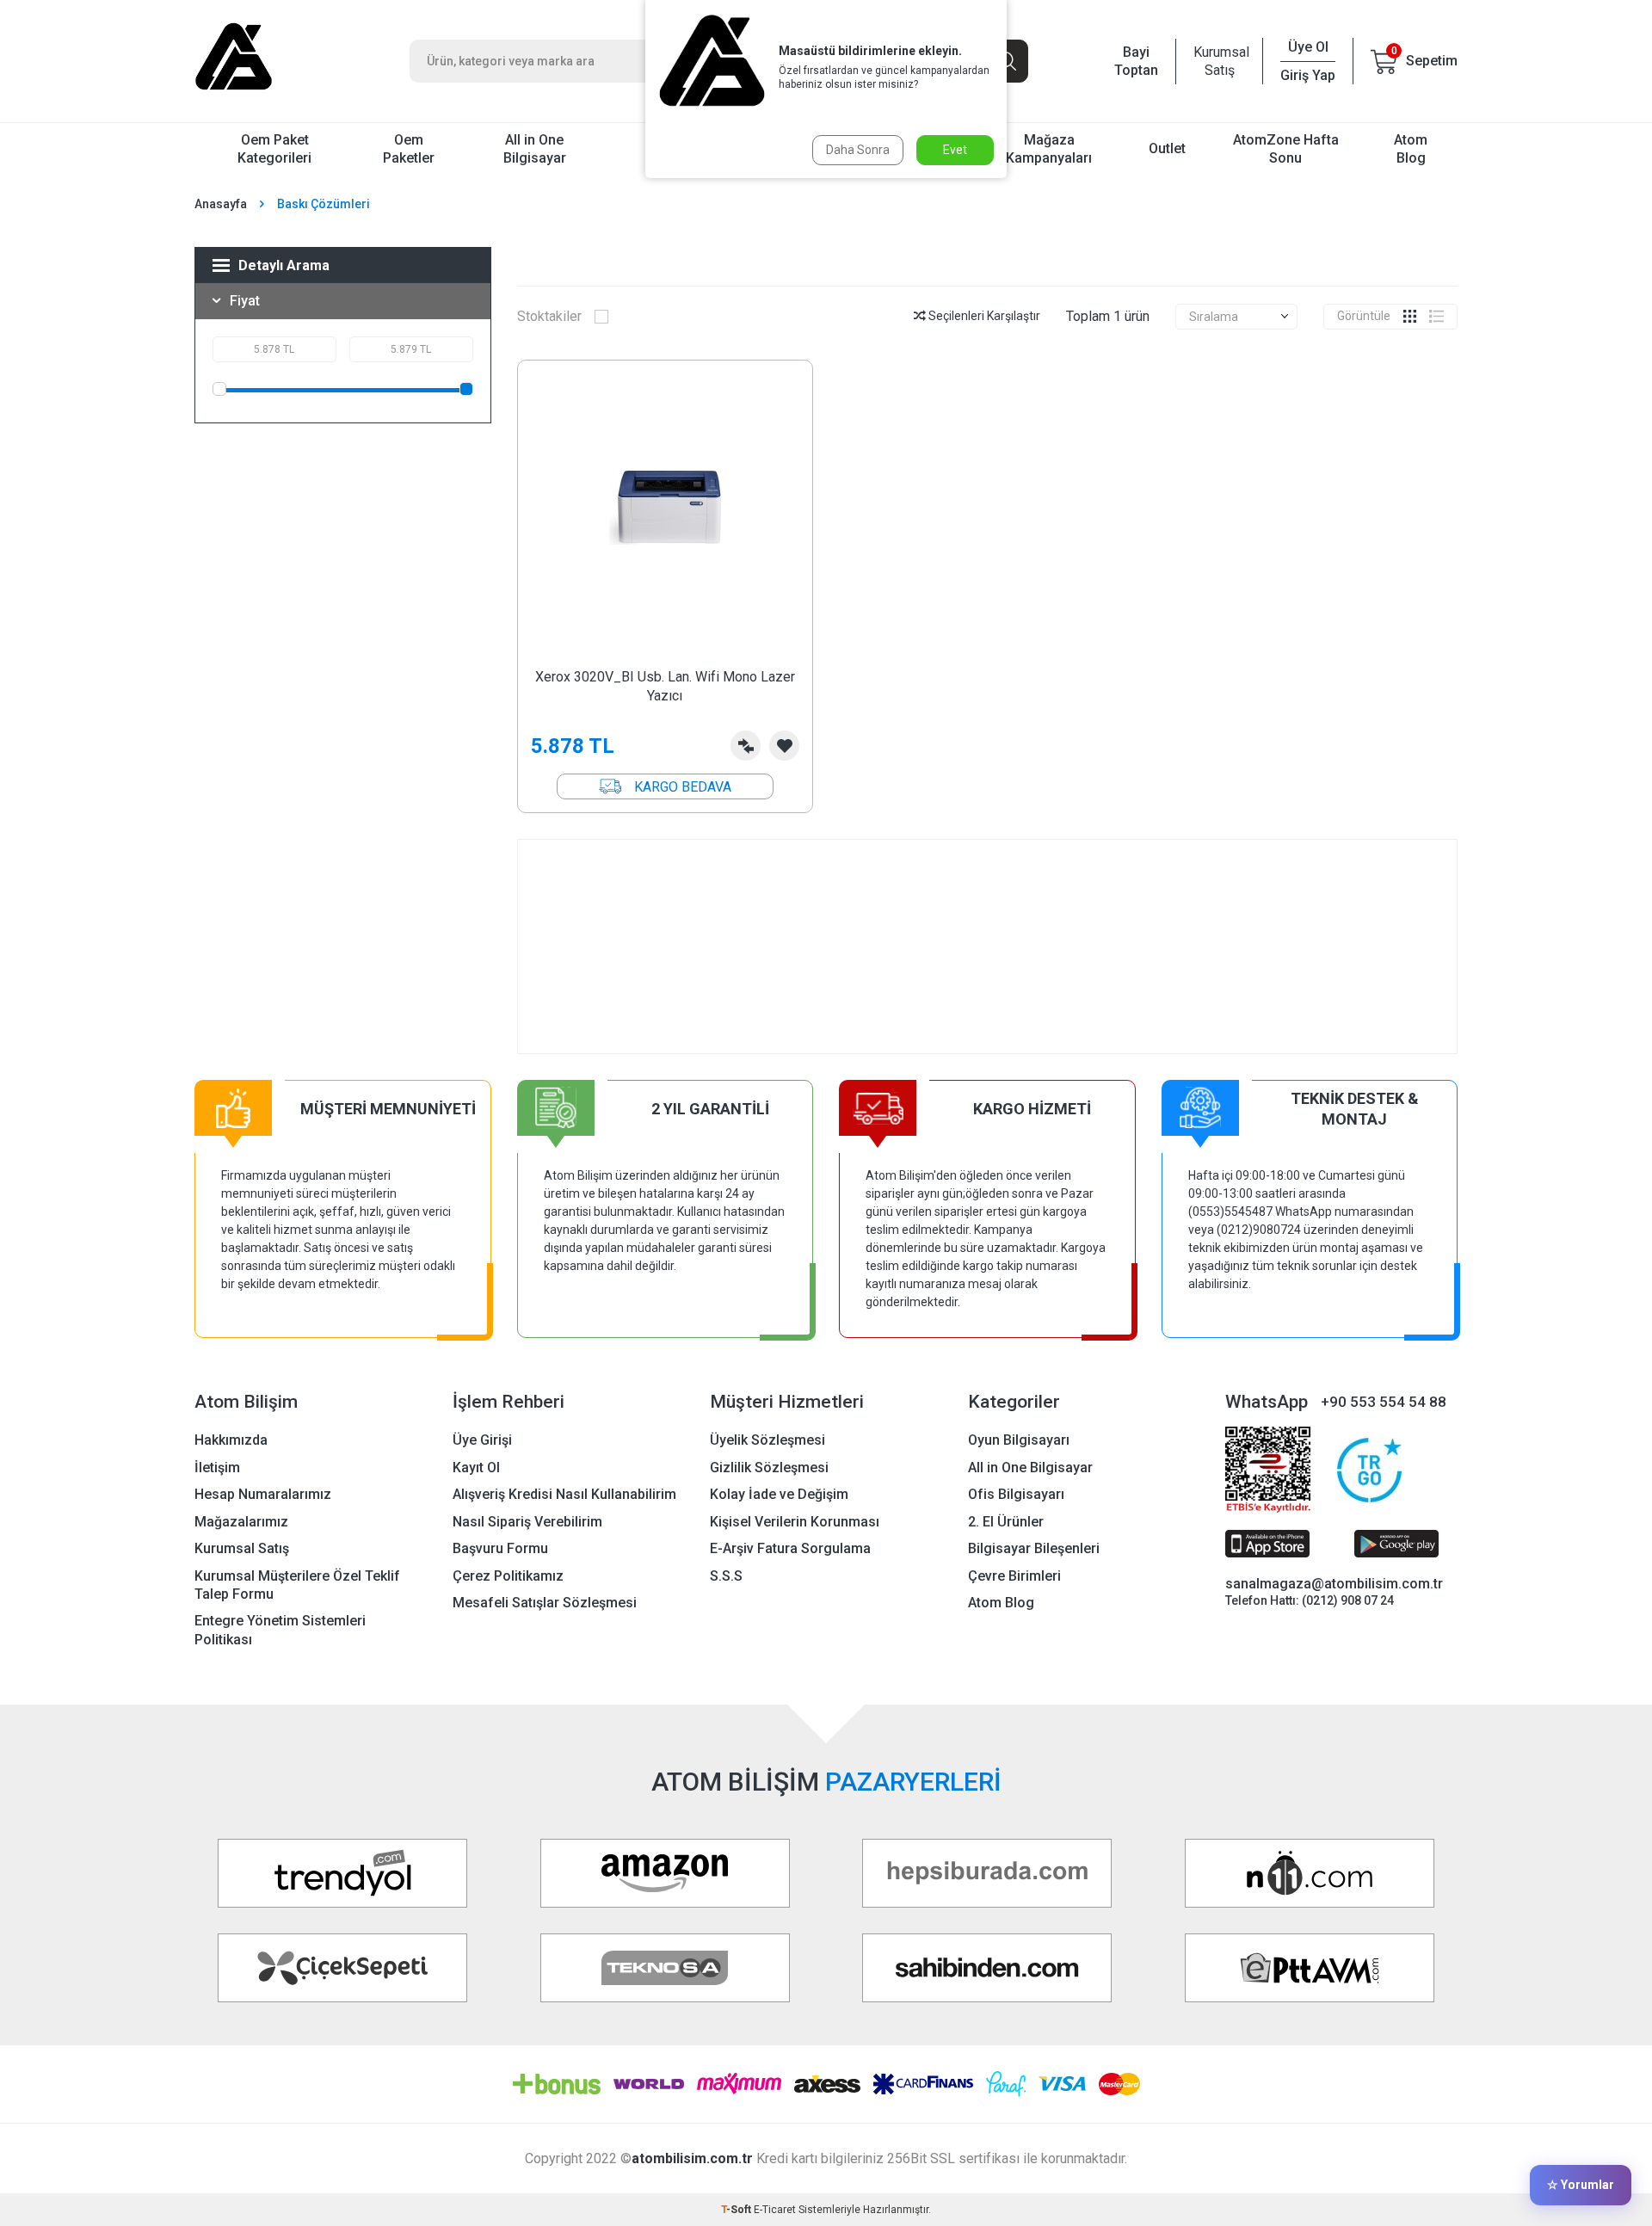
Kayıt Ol (476, 1468)
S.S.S (726, 1576)
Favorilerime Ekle (784, 746)
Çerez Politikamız (508, 1576)
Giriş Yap (1308, 75)
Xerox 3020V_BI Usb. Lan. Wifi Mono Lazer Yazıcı (665, 686)
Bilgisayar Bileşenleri (1034, 1548)
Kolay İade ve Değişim (779, 1494)
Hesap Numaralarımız (263, 1494)
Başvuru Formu (500, 1548)
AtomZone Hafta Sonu (1286, 149)
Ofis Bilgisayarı (1016, 1494)
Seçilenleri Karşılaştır (983, 316)
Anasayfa (221, 204)
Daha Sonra (858, 150)
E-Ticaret (775, 2210)
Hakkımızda (231, 1440)
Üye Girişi (482, 1440)
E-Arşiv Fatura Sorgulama (790, 1548)
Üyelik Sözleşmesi (767, 1440)
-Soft (737, 2210)
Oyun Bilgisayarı (1019, 1440)
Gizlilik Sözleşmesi (769, 1468)
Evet (955, 150)
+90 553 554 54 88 (1384, 1402)
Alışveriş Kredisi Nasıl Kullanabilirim (564, 1494)
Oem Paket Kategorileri (274, 149)
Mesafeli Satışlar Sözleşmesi (545, 1603)
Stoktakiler (549, 316)
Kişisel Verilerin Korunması (795, 1522)
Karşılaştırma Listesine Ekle (746, 746)
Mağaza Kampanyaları (1049, 149)
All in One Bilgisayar (535, 149)
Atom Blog (1411, 149)
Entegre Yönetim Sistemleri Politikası (280, 1630)
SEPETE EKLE (665, 787)
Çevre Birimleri (1014, 1576)
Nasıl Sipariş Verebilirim (527, 1522)
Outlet (1167, 148)
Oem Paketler (409, 149)
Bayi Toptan (1136, 61)
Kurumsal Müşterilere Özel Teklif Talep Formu (297, 1585)
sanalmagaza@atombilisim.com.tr (1334, 1584)
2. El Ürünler (1006, 1522)
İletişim (217, 1468)
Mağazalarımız (241, 1522)
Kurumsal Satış (1219, 61)
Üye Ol (1308, 47)
